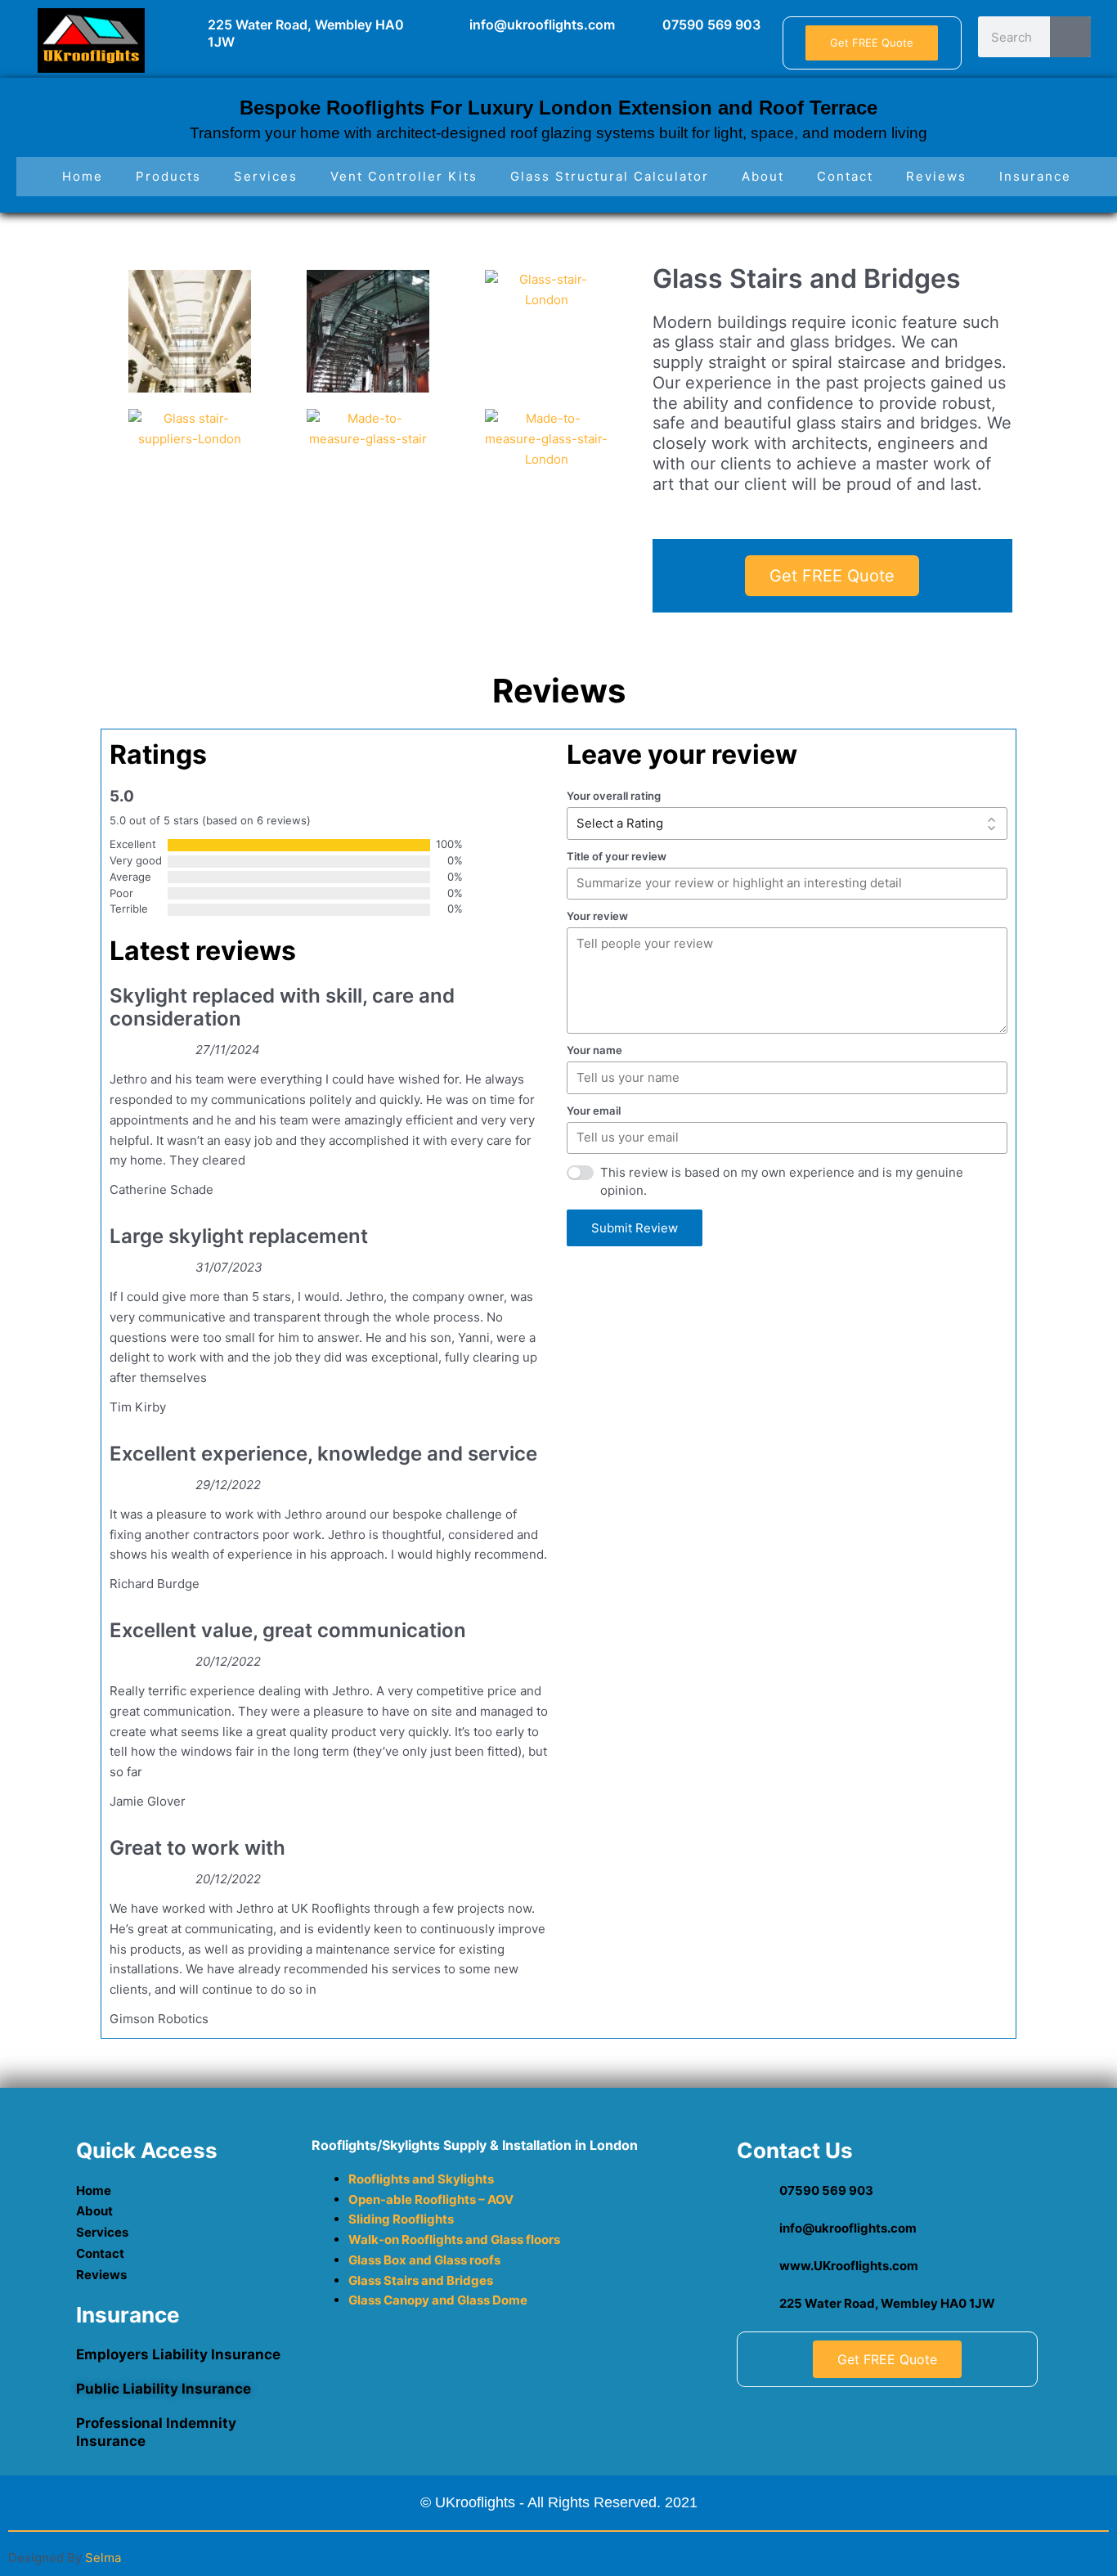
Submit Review (635, 1228)
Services (266, 176)
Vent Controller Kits (404, 176)
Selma (103, 2558)
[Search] (1070, 37)
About (763, 176)
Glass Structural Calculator (610, 176)
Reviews (936, 176)
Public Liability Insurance (164, 2389)
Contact (845, 176)
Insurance (1035, 176)
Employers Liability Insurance (178, 2354)
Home (83, 176)
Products (168, 176)
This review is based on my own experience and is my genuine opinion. (782, 1182)
